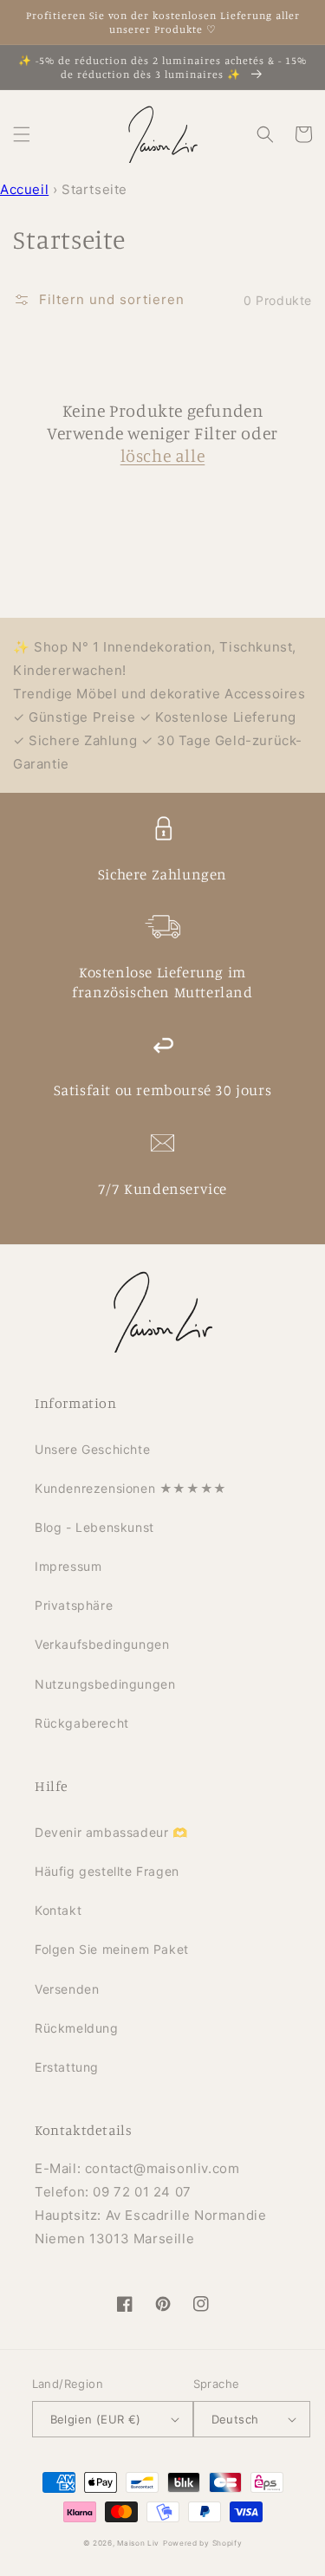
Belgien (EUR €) (96, 2419)
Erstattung (67, 2067)
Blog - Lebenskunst (94, 1527)
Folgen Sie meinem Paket (112, 1949)
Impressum (68, 1566)
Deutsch (235, 2419)
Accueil (24, 189)
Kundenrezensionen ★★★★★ (131, 1488)
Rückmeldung (77, 2028)
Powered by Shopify (203, 2543)
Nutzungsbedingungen (105, 1684)
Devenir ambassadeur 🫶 (111, 1832)
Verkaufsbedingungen (102, 1644)
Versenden (67, 1989)
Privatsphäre (74, 1605)
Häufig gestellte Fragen (107, 1871)
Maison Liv (138, 2543)
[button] (22, 134)
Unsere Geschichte (92, 1449)
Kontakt (58, 1910)
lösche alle (163, 455)
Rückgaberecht (82, 1723)
